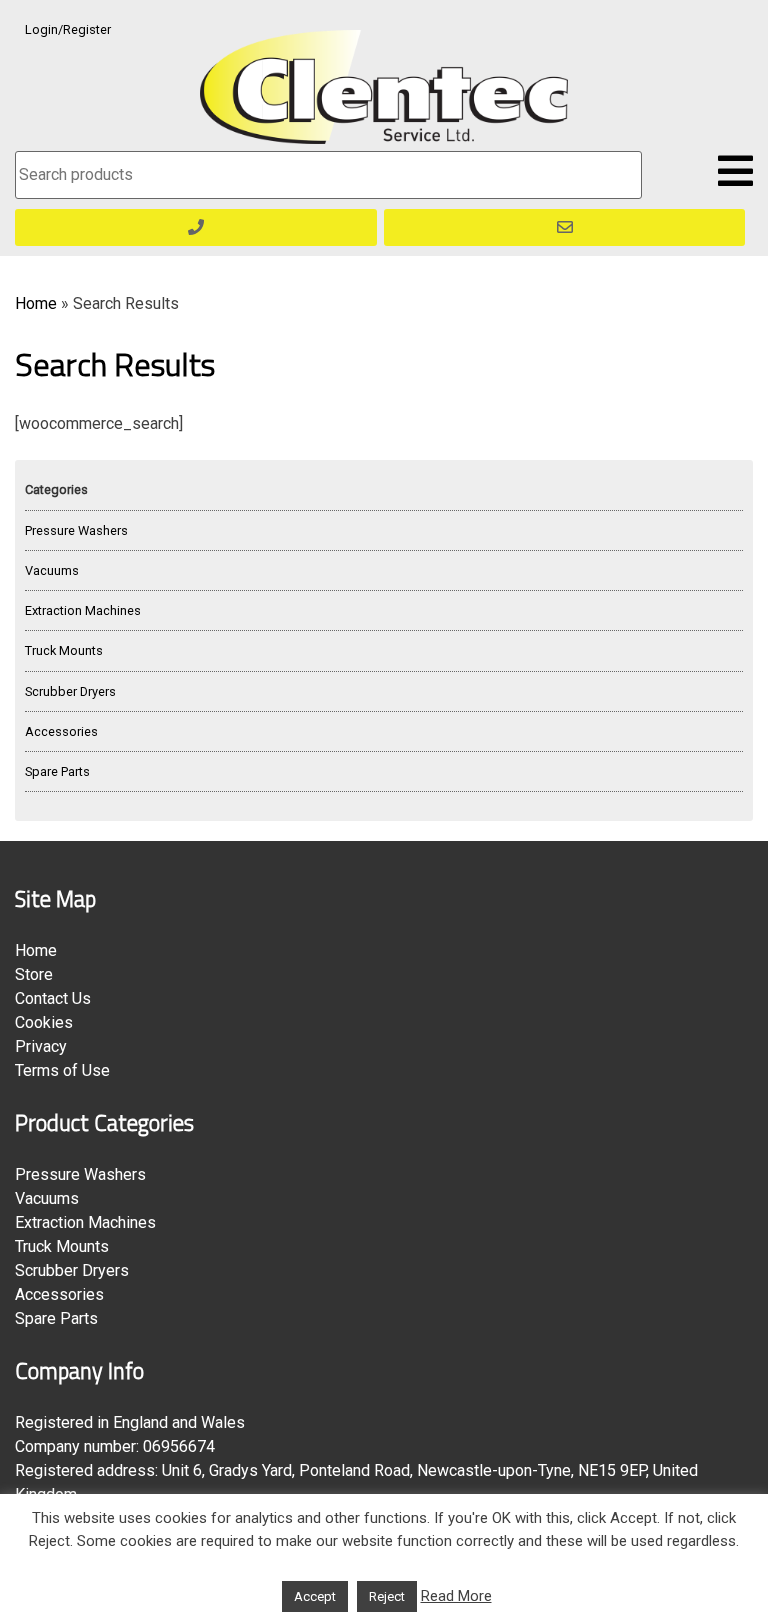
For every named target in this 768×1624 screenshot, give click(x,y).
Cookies (44, 1022)
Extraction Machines (83, 610)
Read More (456, 1596)
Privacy (41, 1046)
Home (36, 303)
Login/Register (68, 29)
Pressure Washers (76, 530)
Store (34, 974)
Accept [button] (315, 1596)
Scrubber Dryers (70, 691)
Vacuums (52, 570)
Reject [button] (387, 1596)
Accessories (61, 731)
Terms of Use (62, 1070)
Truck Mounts (64, 650)
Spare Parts (57, 771)
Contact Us (53, 998)
